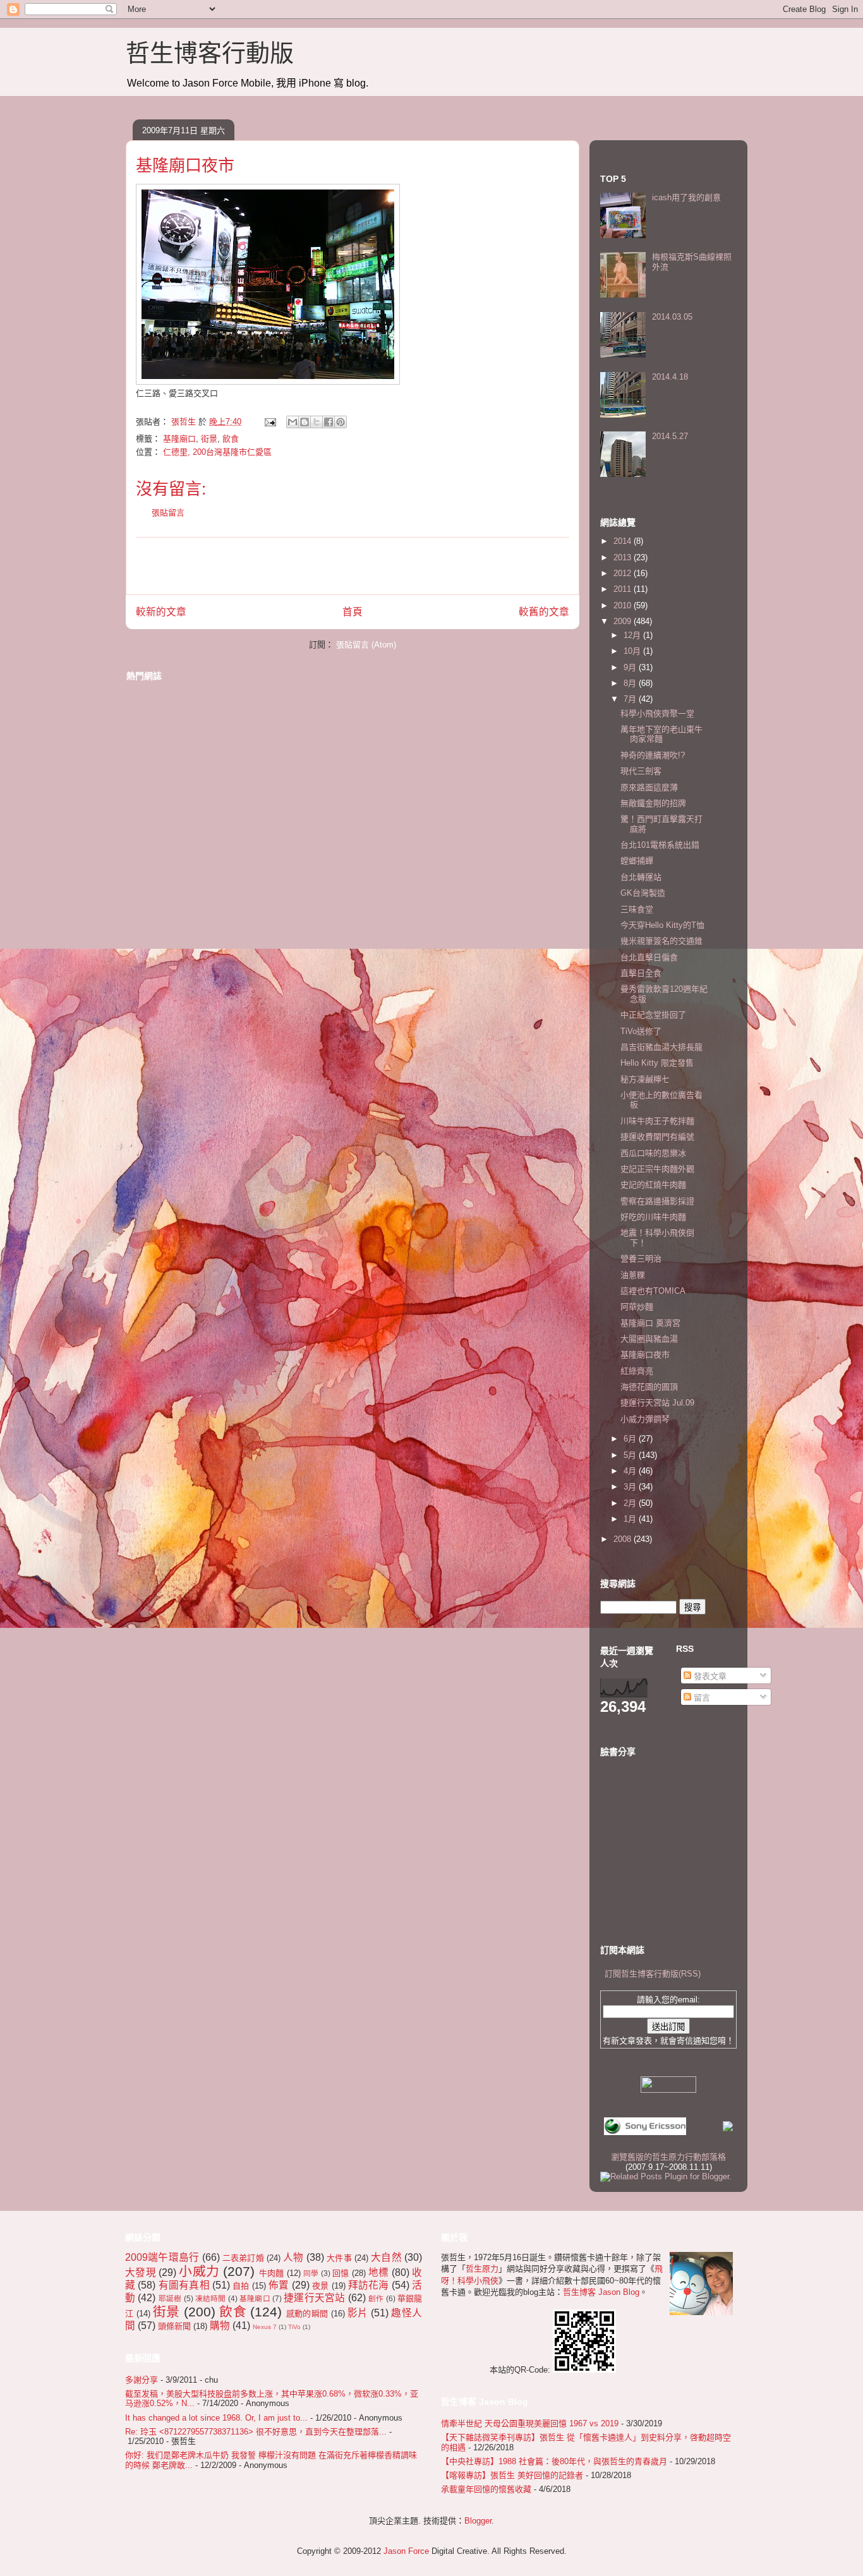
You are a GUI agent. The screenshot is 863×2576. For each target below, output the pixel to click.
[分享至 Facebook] (329, 422)
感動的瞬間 (307, 2314)
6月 (631, 1439)
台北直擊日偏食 (649, 957)
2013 (624, 557)
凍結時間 (211, 2298)
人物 (293, 2257)
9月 (631, 667)
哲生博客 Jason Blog (601, 2292)
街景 (209, 439)
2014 (624, 541)
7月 (631, 699)
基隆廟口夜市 (645, 1355)
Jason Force (406, 2551)
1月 (631, 1519)
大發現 (141, 2272)
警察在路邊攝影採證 (657, 1201)
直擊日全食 (641, 973)
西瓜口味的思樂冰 (653, 1153)
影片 (358, 2313)
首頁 (353, 612)
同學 (311, 2273)
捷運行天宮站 (314, 2298)
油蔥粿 (633, 1275)
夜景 (320, 2286)
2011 (624, 589)
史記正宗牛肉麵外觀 (657, 1169)
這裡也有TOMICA (653, 1291)
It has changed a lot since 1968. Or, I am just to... (216, 2418)
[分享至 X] (317, 422)
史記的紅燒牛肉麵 (653, 1185)
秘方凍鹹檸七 (645, 1079)
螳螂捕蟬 (637, 861)
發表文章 (709, 1676)
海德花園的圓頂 (649, 1387)
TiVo (294, 2327)
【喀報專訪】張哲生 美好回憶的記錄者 (512, 2475)
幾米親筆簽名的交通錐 (661, 941)
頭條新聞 (174, 2326)
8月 (631, 683)
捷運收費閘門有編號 (657, 1137)
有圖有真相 (184, 2285)
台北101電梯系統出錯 (660, 845)
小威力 (199, 2271)
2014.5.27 (670, 436)
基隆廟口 (179, 439)
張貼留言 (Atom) (366, 645)
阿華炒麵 (637, 1307)
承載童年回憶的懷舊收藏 (486, 2489)
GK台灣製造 (643, 893)
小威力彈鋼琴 (645, 1419)
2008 (624, 1539)
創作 (376, 2298)
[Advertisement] (353, 566)
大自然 (386, 2257)
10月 (633, 651)
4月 (631, 1471)
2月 (631, 1503)
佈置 (279, 2285)
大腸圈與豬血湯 (649, 1339)
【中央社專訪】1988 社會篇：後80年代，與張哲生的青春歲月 (554, 2461)
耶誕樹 (170, 2298)
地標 (379, 2272)
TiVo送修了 (641, 1031)
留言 (701, 1698)
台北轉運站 (641, 877)
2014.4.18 (670, 377)
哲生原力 (482, 2269)
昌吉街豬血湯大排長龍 (661, 1047)
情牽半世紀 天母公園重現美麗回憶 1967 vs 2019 (530, 2423)
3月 (631, 1487)
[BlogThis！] (305, 422)
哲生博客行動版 (210, 53)
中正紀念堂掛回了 (653, 1015)
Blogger (478, 2521)
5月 (631, 1455)
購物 (220, 2326)
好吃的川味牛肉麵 (653, 1217)
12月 (633, 635)
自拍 (241, 2286)
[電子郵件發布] (269, 422)
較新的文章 (161, 612)
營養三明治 (641, 1259)
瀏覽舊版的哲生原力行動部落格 (668, 2157)
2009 (624, 621)
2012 (624, 573)
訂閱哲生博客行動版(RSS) (653, 1974)
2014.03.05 (672, 317)
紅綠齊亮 (637, 1371)
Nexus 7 (265, 2327)
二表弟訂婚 (243, 2258)
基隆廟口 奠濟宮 (650, 1323)
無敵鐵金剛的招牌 (653, 803)
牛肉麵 (272, 2273)
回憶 (341, 2273)
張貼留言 (168, 513)
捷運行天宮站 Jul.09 (657, 1403)
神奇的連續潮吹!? (653, 755)
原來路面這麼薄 (649, 787)
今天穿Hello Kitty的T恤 (662, 925)
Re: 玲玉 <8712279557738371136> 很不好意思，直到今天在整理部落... (256, 2432)
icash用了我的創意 (686, 197)
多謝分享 (142, 2380)
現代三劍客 (641, 771)
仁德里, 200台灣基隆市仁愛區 (217, 452)
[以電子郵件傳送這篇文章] (293, 422)
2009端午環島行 (162, 2257)
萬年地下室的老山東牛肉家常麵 (661, 734)
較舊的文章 (544, 612)
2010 (624, 605)
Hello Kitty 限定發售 (657, 1063)
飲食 (231, 439)
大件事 (339, 2258)
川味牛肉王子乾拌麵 (657, 1121)
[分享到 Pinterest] (341, 422)
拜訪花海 (369, 2285)
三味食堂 (637, 909)
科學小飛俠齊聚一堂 (657, 713)
